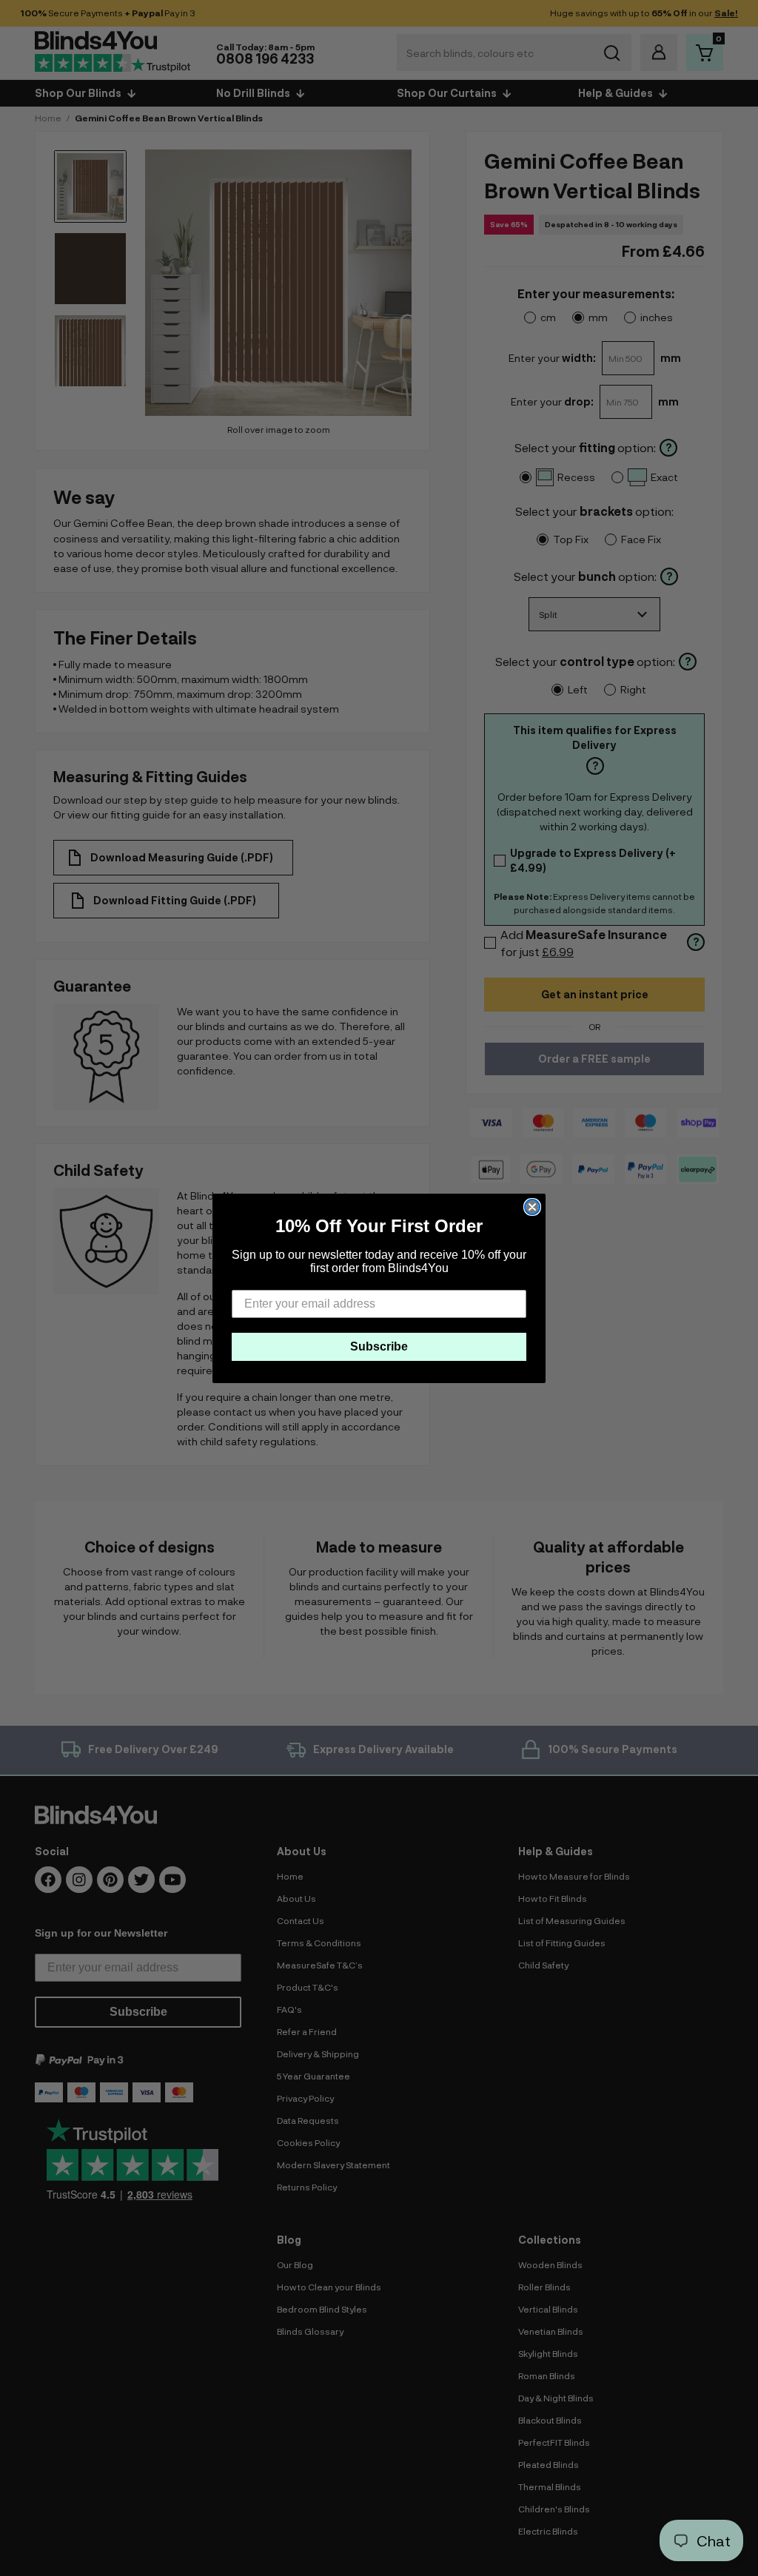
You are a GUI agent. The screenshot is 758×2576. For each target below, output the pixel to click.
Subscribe (379, 1346)
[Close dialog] (532, 1207)
